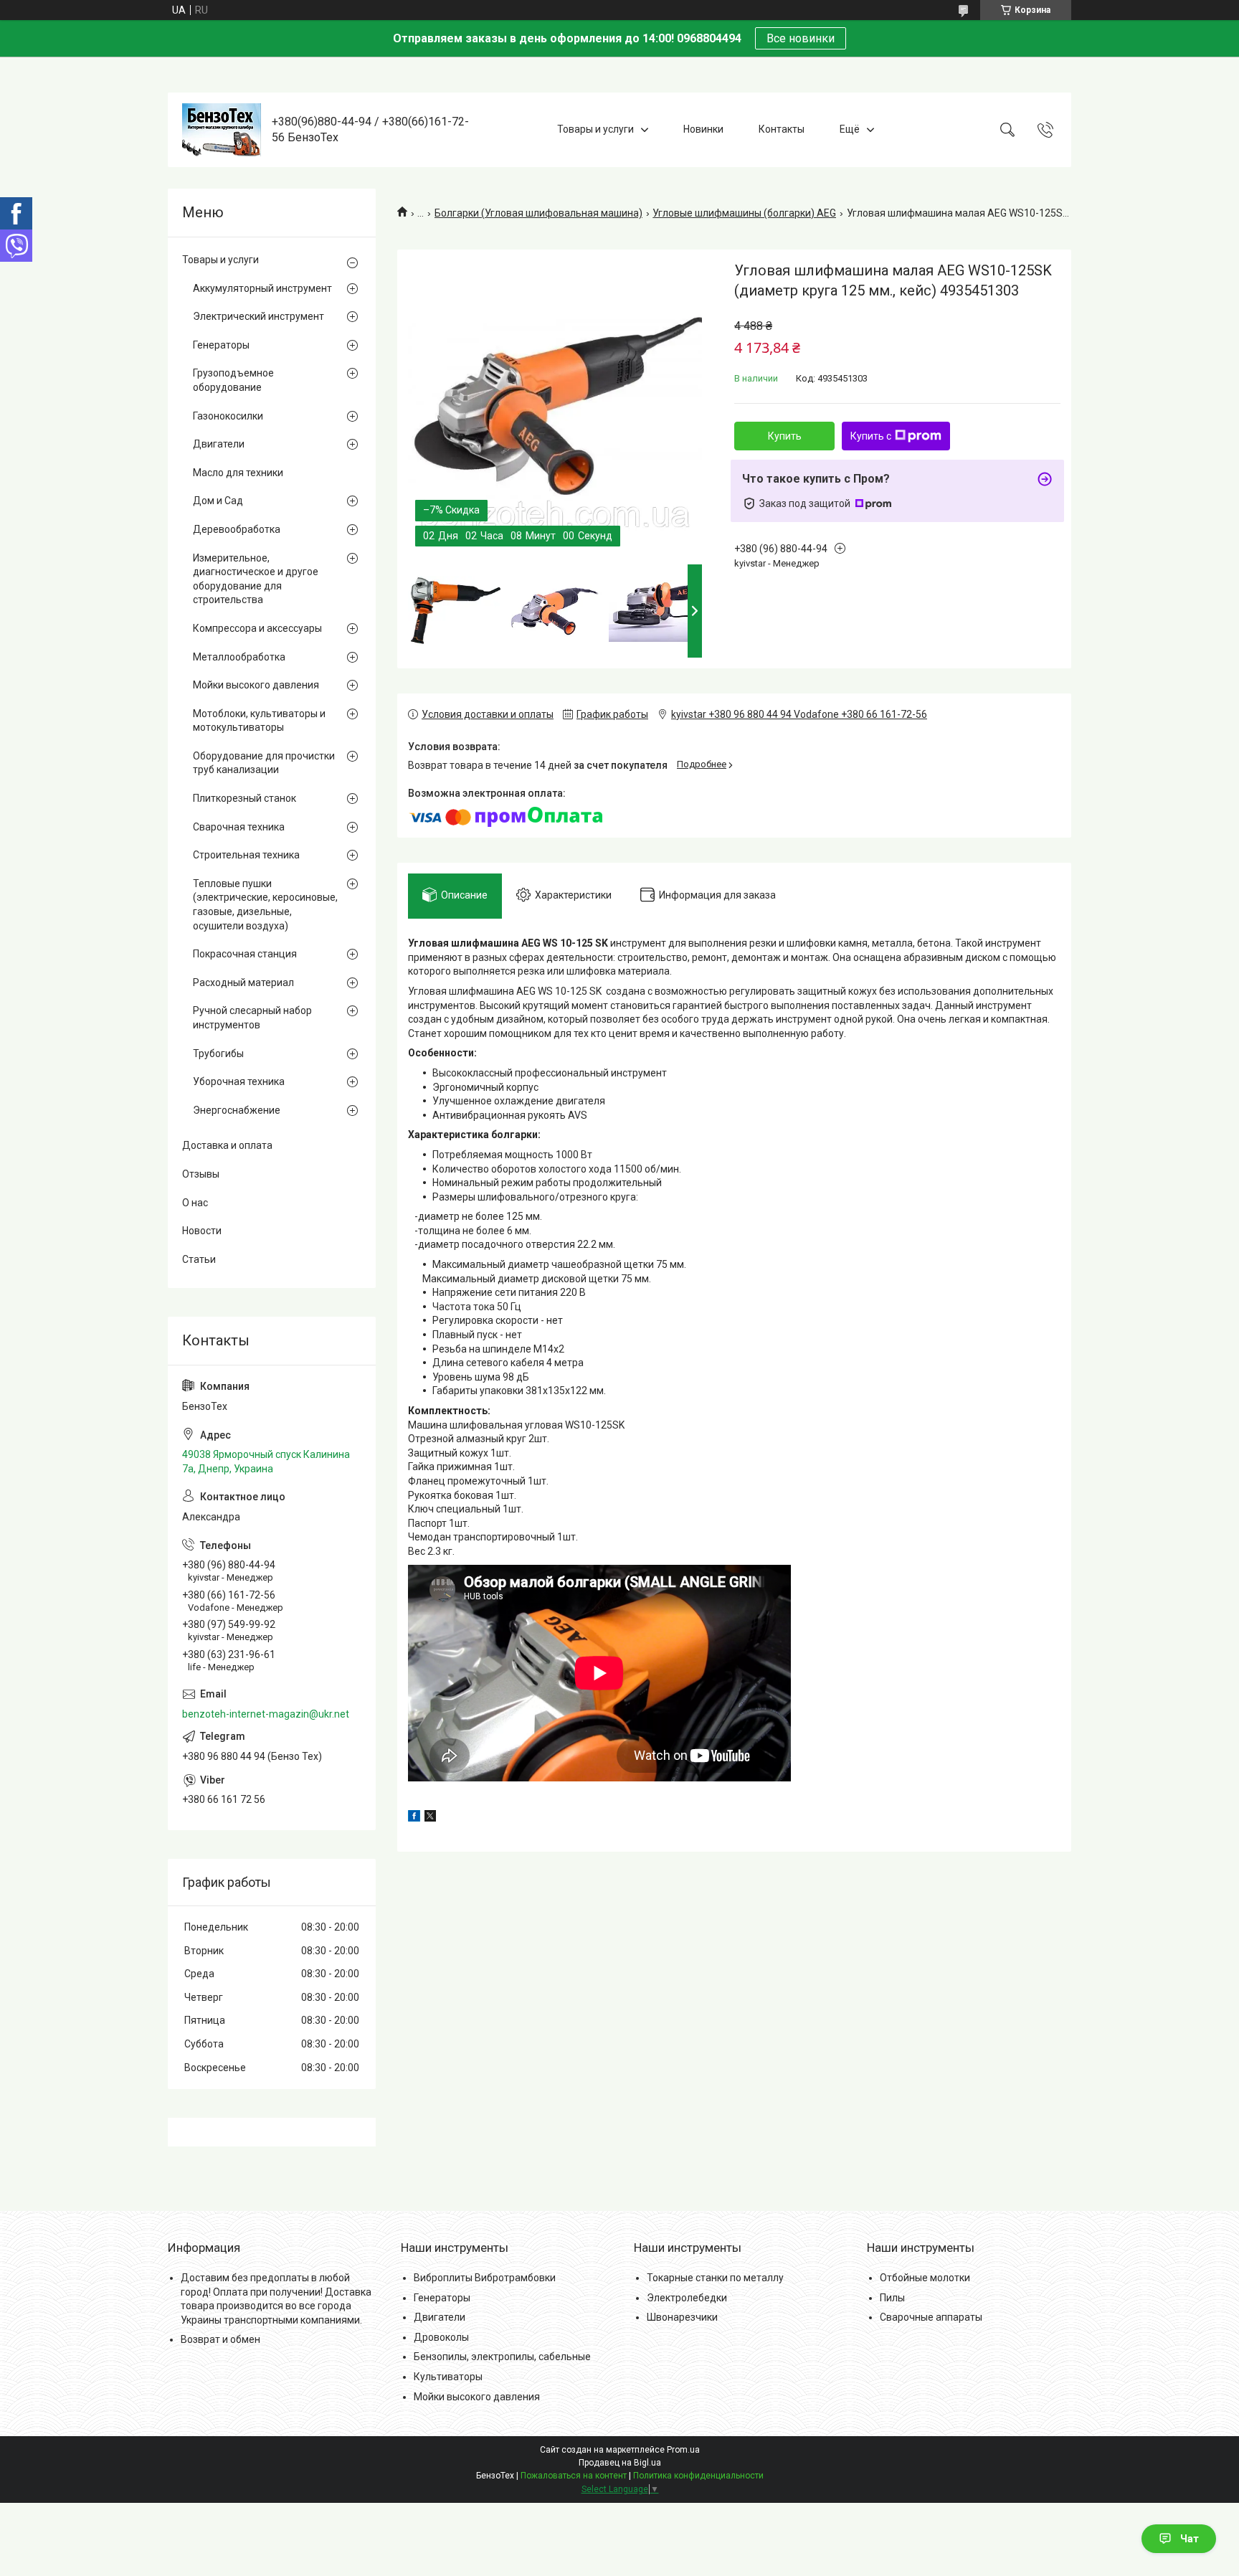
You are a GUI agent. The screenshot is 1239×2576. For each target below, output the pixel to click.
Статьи (199, 1259)
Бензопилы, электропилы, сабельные (502, 2357)
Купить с (871, 436)
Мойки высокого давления (256, 685)
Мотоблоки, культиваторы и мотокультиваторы (259, 721)
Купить (785, 436)
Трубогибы (218, 1053)
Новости (202, 1231)
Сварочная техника (239, 827)
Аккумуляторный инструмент (262, 288)
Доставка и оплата (227, 1145)
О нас (195, 1203)
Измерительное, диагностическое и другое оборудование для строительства (256, 579)
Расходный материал (243, 982)
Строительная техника (246, 855)
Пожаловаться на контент (574, 2476)
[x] (430, 1818)
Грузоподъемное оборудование (233, 380)
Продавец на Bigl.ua (620, 2463)
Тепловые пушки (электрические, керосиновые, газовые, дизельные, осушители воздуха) (265, 905)
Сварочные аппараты (931, 2317)
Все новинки (801, 38)
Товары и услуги (595, 129)
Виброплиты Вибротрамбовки (485, 2278)
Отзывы (201, 1174)
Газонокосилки (228, 416)
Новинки (703, 129)
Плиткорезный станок (245, 798)
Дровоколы (441, 2337)
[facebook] (414, 1818)
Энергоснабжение (237, 1110)
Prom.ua (683, 2450)
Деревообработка (237, 529)
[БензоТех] (222, 130)
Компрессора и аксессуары (257, 628)
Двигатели (219, 444)
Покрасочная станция (245, 954)
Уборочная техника (239, 1081)
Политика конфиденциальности (698, 2476)
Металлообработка (239, 657)
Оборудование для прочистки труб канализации (264, 763)
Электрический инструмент (258, 316)
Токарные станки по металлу (715, 2278)
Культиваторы (448, 2377)
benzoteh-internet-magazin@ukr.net (266, 1714)
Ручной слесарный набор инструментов (252, 1018)
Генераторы (221, 345)
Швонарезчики (682, 2317)
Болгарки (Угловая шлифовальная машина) (538, 213)
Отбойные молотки (925, 2278)
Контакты (782, 129)
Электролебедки (687, 2298)
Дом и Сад (218, 501)
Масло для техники (238, 473)
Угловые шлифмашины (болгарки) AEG (744, 213)
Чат (1190, 2539)
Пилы (892, 2298)
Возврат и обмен (220, 2339)
